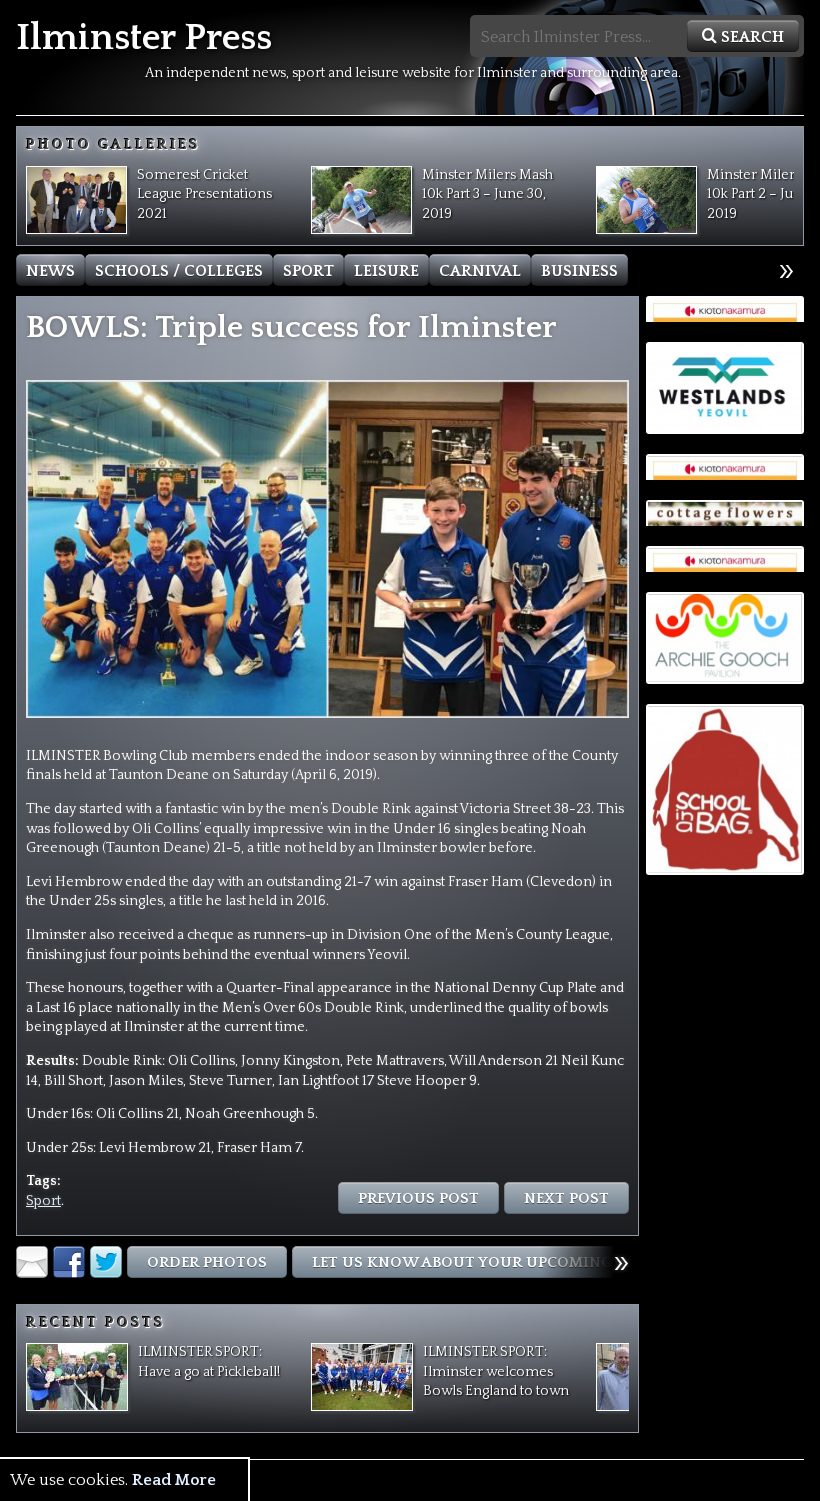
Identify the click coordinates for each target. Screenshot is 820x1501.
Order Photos (207, 1262)
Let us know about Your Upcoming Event (488, 1262)
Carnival (480, 271)
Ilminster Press (144, 38)
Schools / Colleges (179, 271)
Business (579, 271)
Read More (174, 1480)
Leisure (386, 271)
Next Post (566, 1198)
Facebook (69, 1262)
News (50, 271)
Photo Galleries (113, 145)
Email (32, 1262)
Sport (308, 271)
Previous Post (418, 1198)
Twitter (106, 1262)
